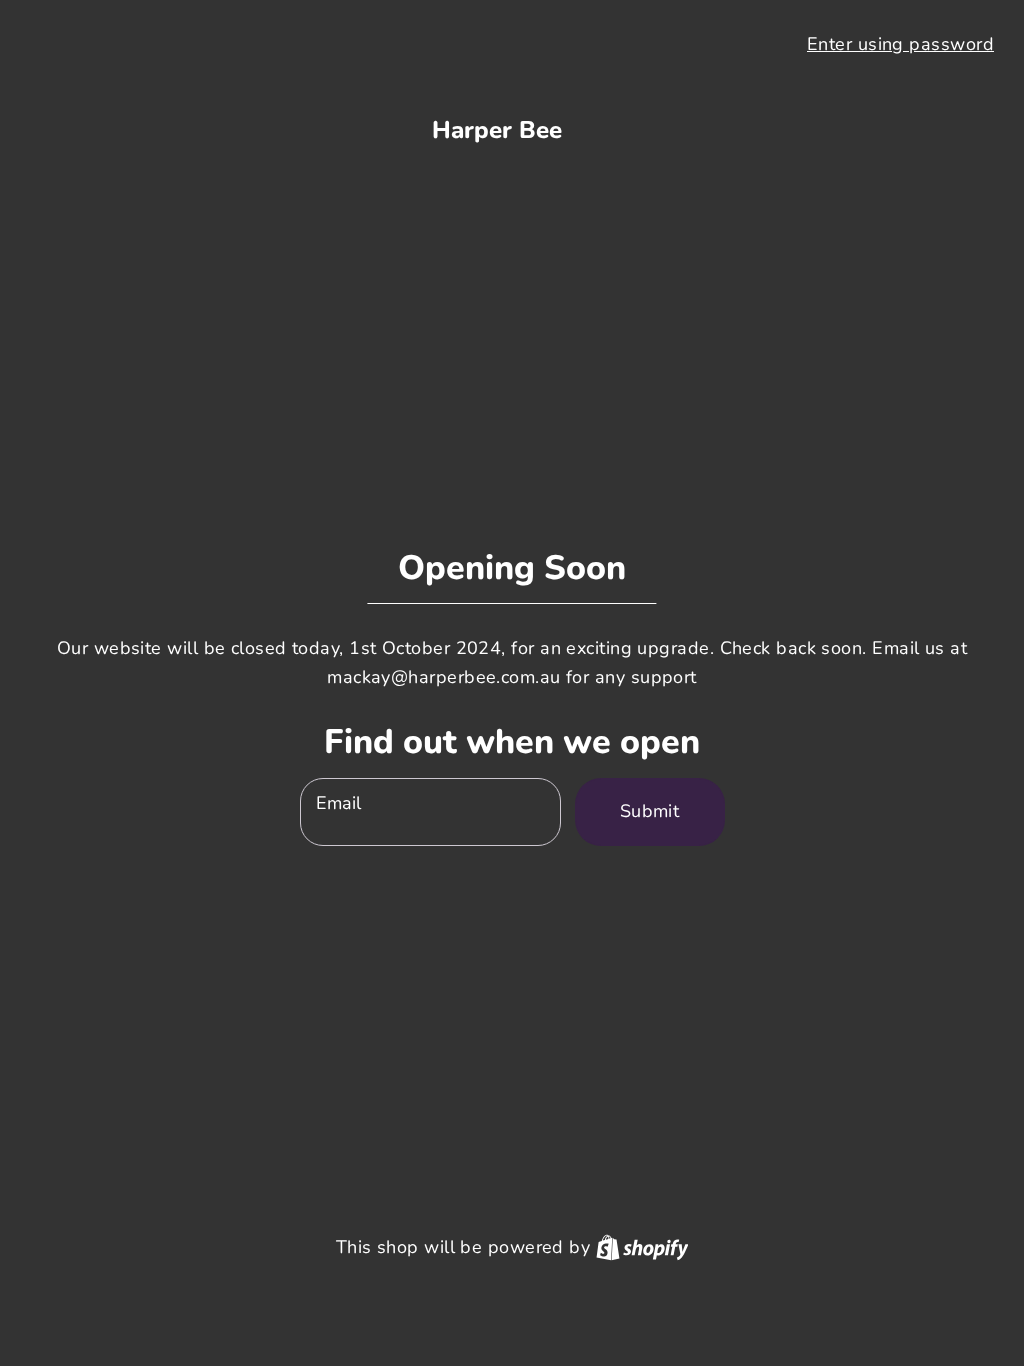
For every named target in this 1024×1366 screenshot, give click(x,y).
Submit (650, 811)
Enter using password (900, 44)
